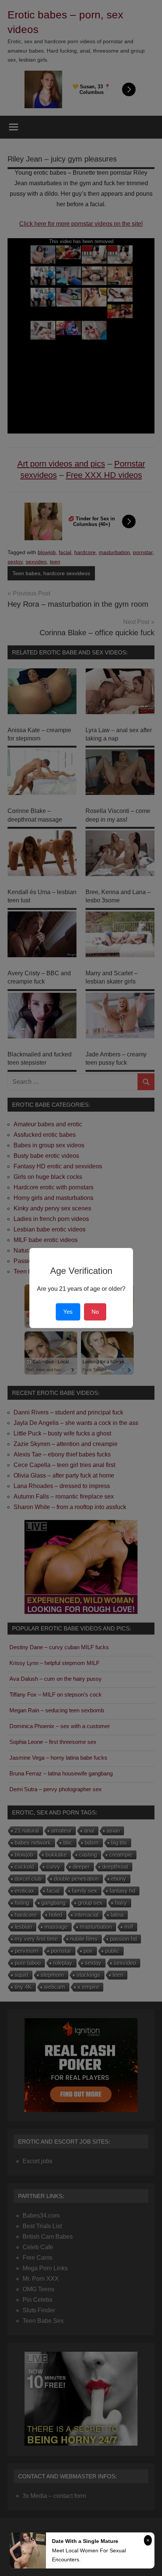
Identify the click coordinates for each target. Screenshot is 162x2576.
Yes (68, 1312)
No (95, 1312)
